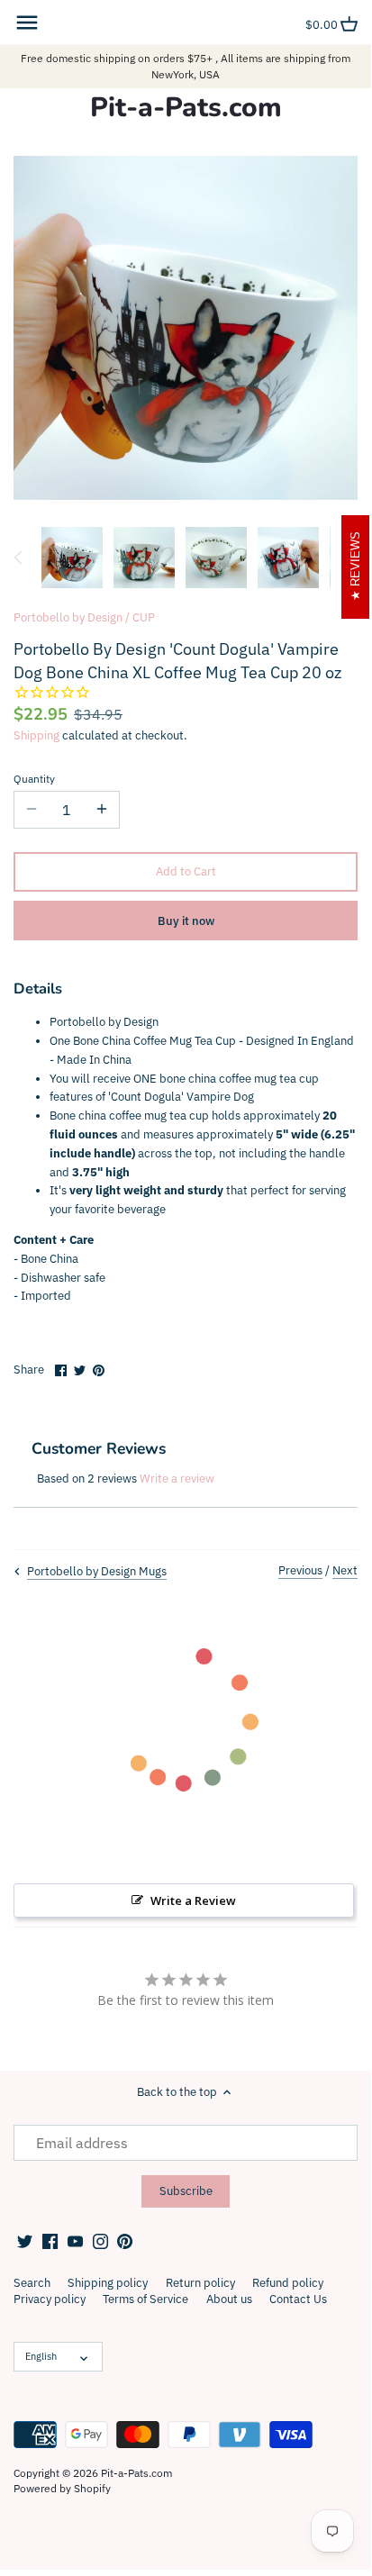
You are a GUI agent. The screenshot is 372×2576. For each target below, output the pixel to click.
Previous (300, 1570)
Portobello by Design (68, 617)
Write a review (177, 1478)
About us (229, 2299)
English (41, 2356)
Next (345, 1570)
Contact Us (298, 2299)
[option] (72, 558)
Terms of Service (145, 2299)
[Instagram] (100, 2240)
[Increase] (102, 810)
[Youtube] (75, 2240)
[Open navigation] (27, 23)
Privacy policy (50, 2299)
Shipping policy (108, 2283)
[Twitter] (25, 2240)
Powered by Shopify (62, 2488)
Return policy (200, 2283)
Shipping (36, 735)
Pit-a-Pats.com (186, 108)
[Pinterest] (125, 2240)
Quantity (34, 779)
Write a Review (193, 1900)
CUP (144, 617)
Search (32, 2283)
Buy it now (186, 921)
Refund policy (288, 2283)
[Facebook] (50, 2240)
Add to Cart (186, 871)
